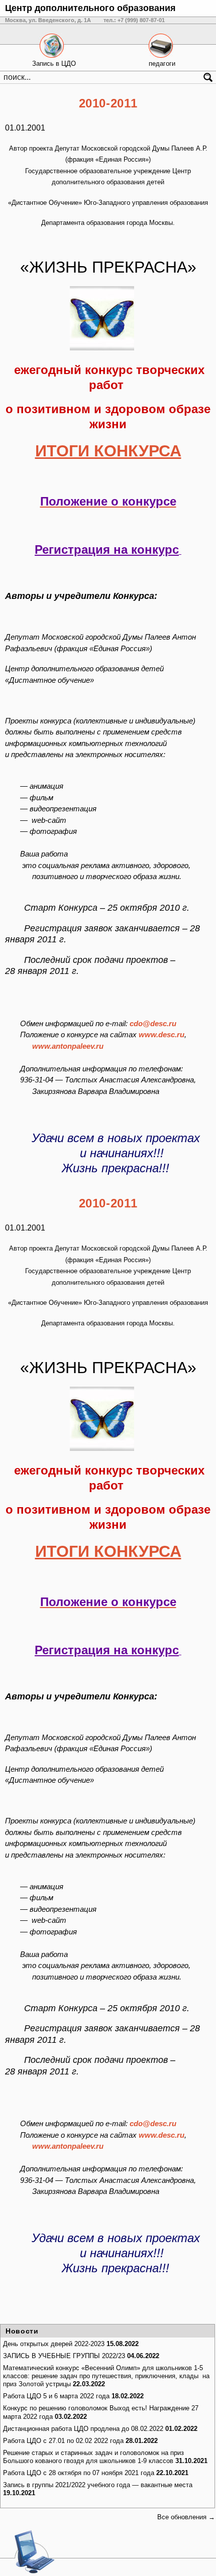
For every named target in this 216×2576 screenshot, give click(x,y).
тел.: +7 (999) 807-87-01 (134, 20)
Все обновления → (186, 2517)
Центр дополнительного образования (90, 8)
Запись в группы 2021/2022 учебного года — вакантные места (98, 2485)
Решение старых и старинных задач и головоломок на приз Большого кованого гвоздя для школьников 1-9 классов (93, 2457)
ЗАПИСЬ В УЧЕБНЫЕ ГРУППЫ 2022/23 (64, 2356)
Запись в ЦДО (54, 64)
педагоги (162, 64)
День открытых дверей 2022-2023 (54, 2344)
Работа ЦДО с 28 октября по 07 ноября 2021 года (79, 2473)
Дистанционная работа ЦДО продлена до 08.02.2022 (83, 2429)
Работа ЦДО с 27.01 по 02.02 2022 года (63, 2441)
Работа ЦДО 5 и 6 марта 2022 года (56, 2396)
